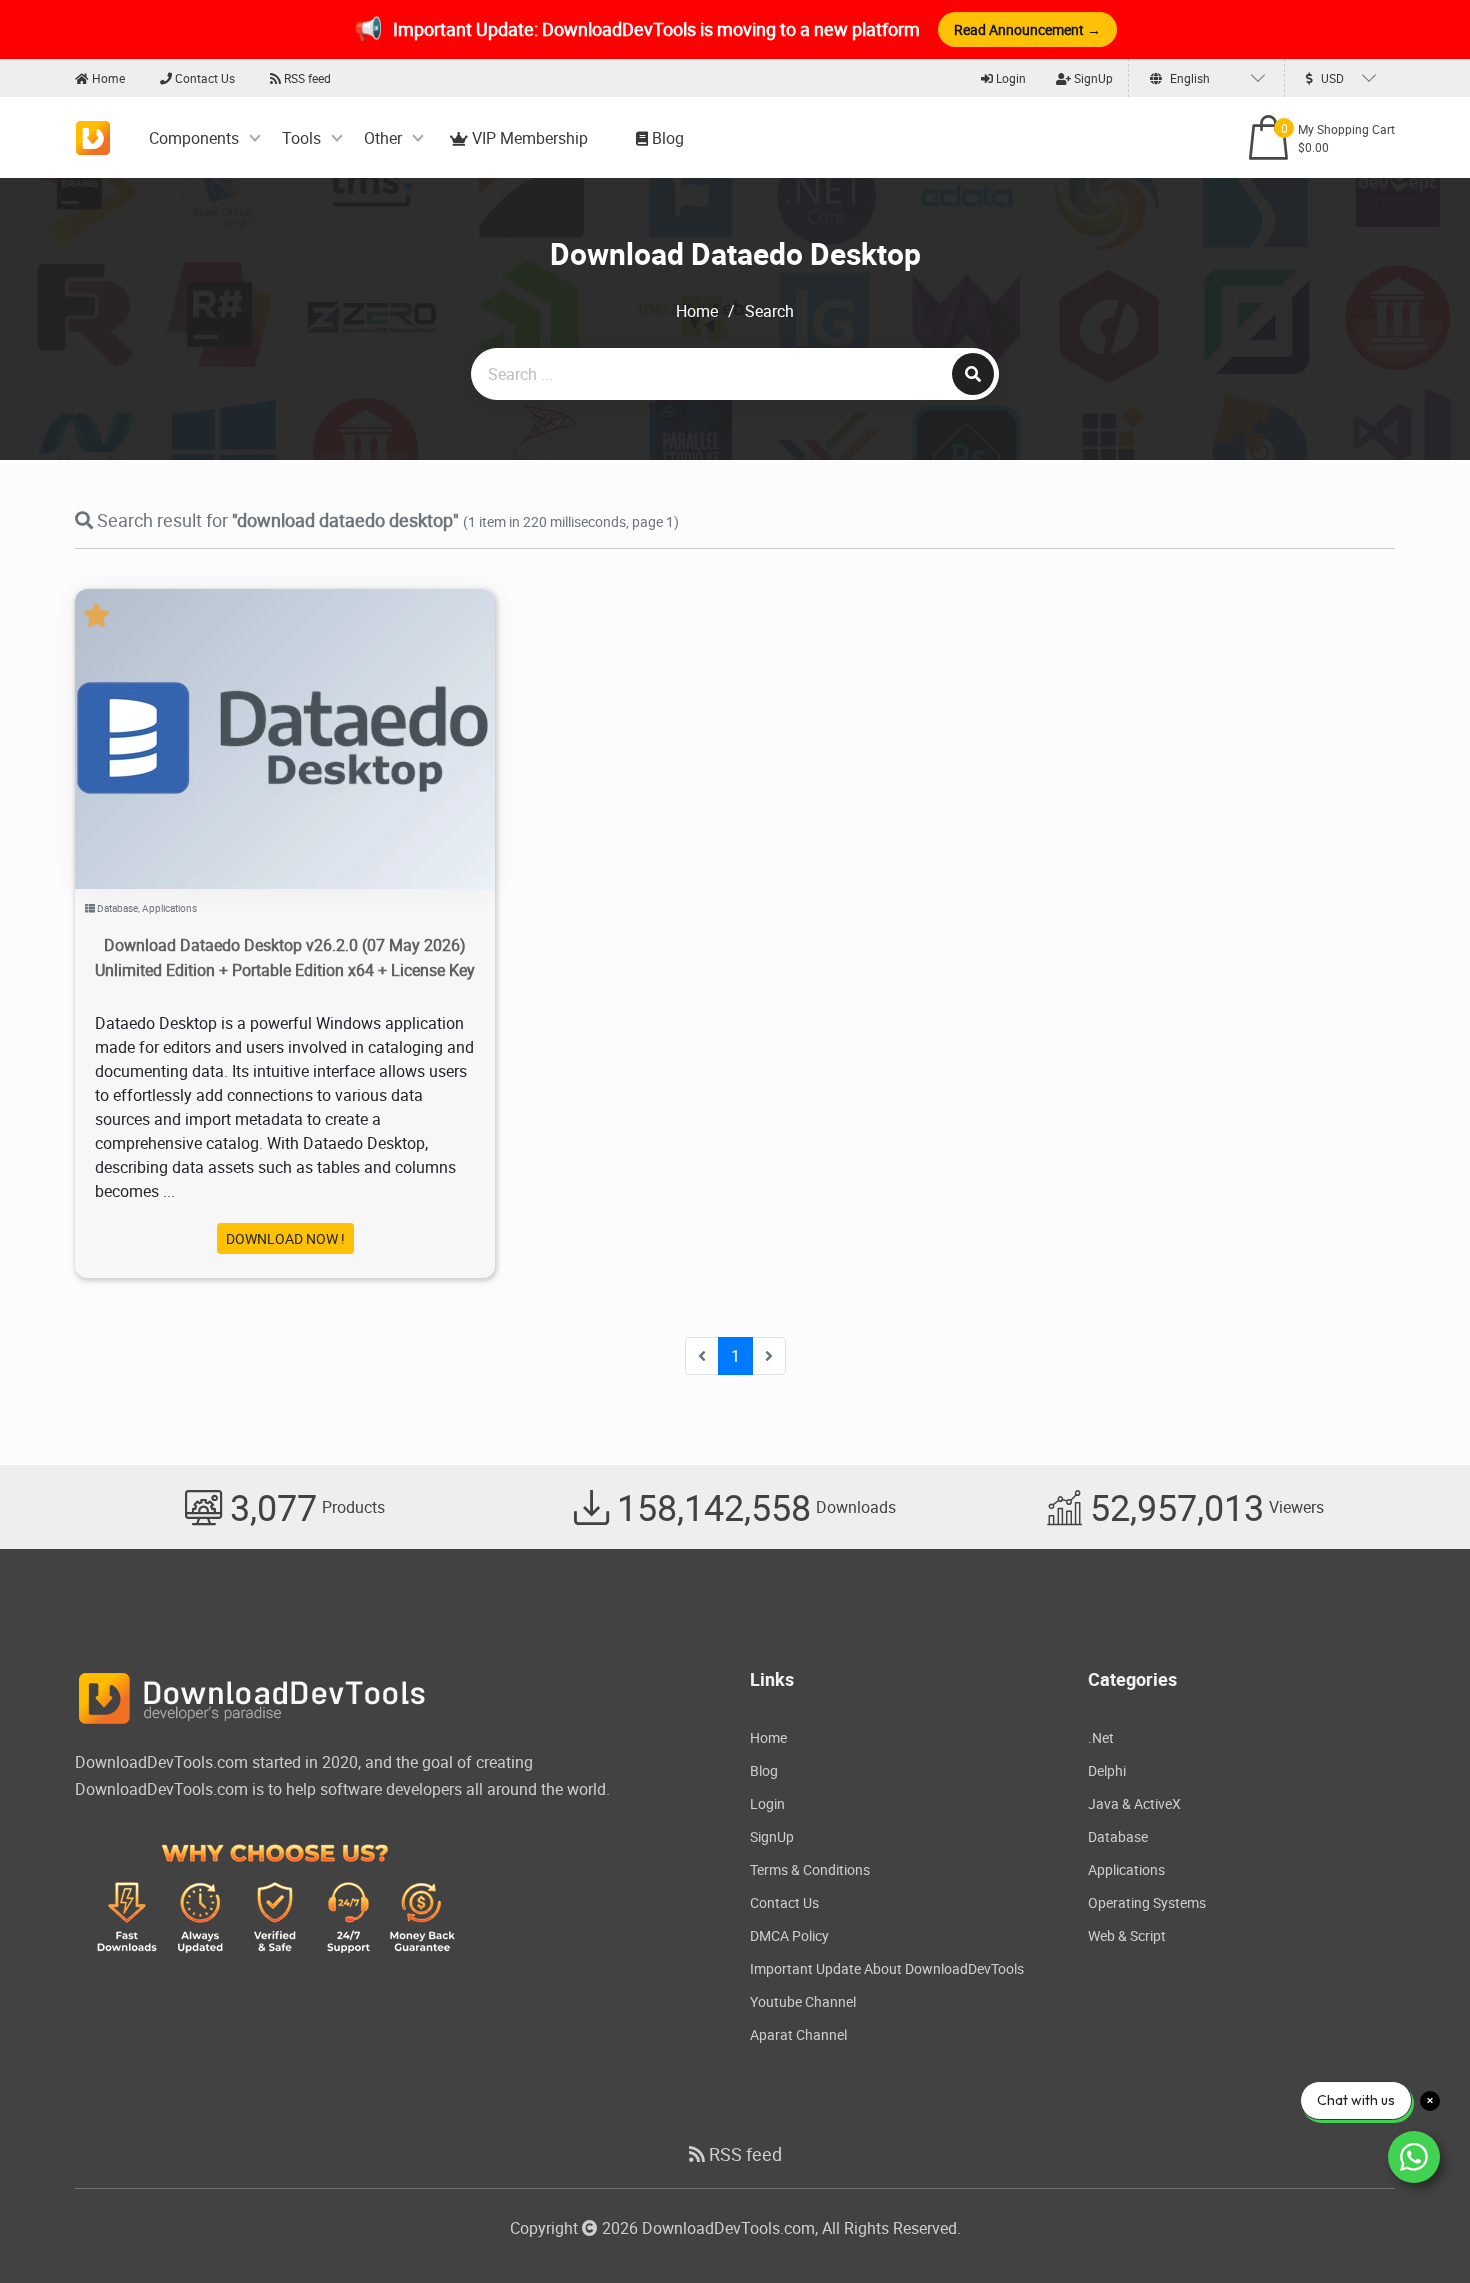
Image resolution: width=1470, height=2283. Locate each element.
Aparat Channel (798, 2034)
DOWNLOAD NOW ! (285, 1238)
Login (1009, 78)
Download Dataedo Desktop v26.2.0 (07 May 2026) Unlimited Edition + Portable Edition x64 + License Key (285, 957)
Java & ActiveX (1134, 1803)
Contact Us (203, 78)
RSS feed (306, 78)
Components (194, 138)
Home (107, 78)
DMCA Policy (789, 1935)
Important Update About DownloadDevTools (887, 1968)
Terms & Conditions (810, 1869)
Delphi (1107, 1770)
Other (383, 138)
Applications (169, 908)
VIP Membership (528, 138)
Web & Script (1127, 1935)
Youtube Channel (803, 2001)
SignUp (1092, 78)
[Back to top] (1415, 2228)
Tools (301, 138)
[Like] (305, 713)
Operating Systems (1147, 1902)
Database (117, 908)
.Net (1101, 1737)
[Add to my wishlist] (261, 713)
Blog (666, 138)
